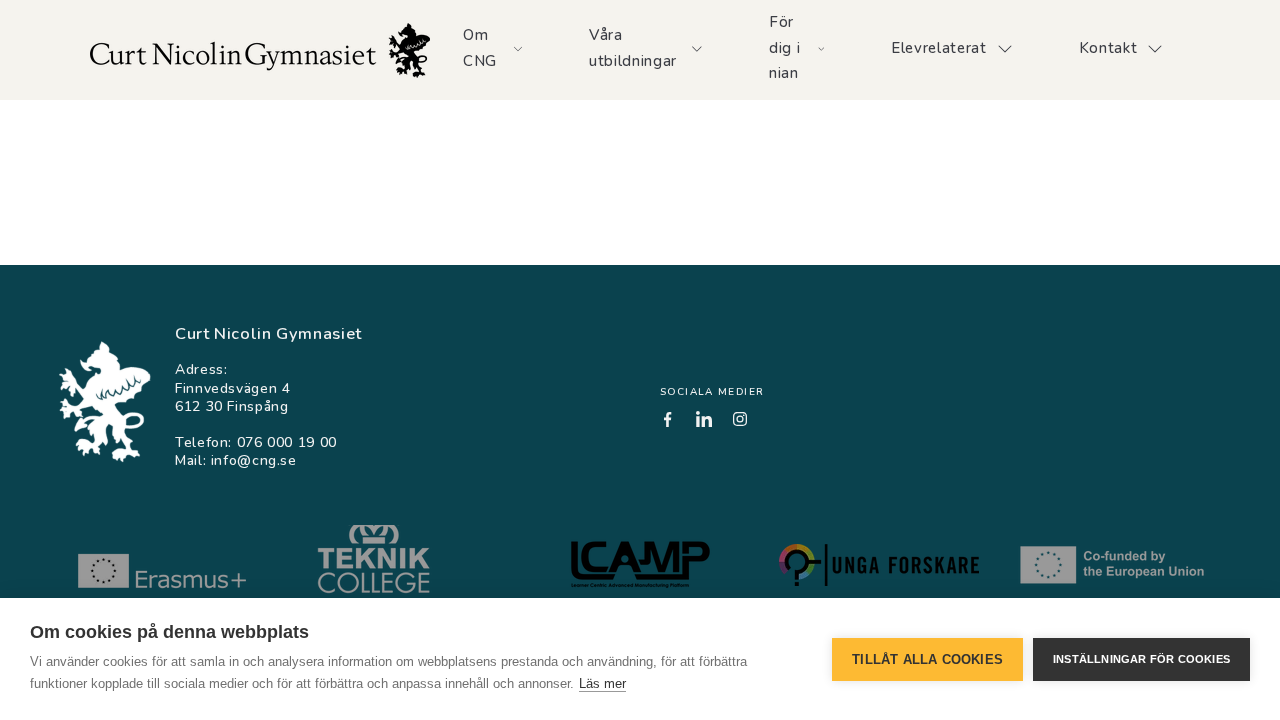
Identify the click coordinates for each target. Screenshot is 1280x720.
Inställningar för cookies (1141, 659)
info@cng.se (254, 460)
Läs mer (602, 683)
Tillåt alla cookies (927, 659)
